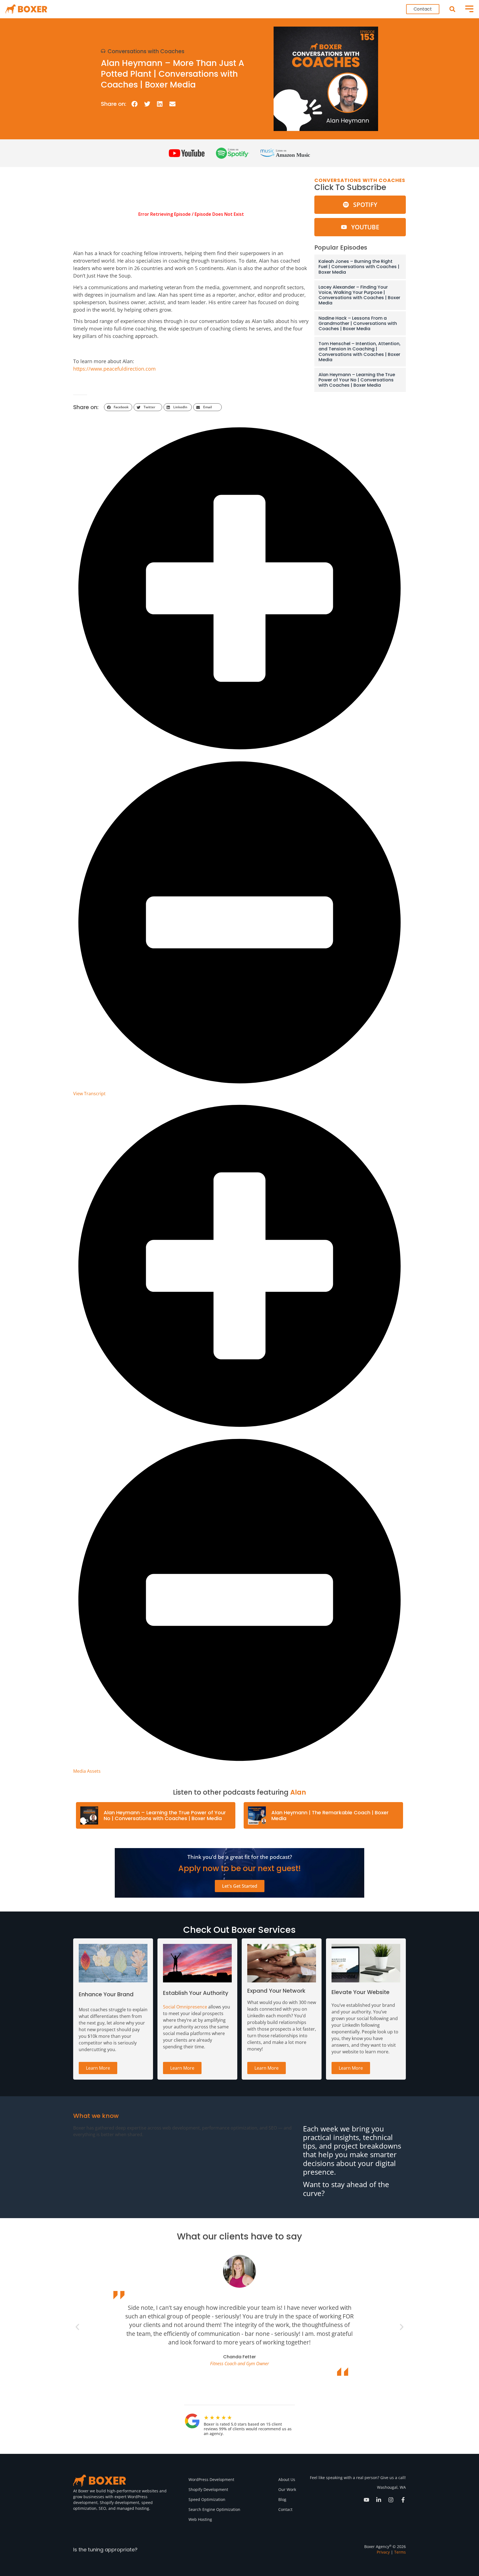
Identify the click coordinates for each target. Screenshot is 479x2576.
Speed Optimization (207, 2499)
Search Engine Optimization (214, 2509)
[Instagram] (391, 2500)
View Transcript (89, 1094)
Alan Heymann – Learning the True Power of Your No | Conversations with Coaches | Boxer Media (357, 380)
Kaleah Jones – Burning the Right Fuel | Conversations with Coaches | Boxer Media (359, 267)
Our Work (287, 2489)
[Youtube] (366, 2500)
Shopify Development (208, 2489)
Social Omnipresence (185, 2007)
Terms (400, 2552)
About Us (287, 2479)
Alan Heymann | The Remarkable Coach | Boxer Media (330, 1816)
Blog (282, 2499)
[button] (452, 9)
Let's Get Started (240, 1886)
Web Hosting (200, 2519)
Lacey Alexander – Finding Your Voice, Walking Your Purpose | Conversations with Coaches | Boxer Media (359, 295)
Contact (285, 2509)
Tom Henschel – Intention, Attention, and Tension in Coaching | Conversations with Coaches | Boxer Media (360, 352)
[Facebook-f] (403, 2500)
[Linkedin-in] (379, 2500)
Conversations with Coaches (146, 51)
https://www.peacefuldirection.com (114, 369)
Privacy (383, 2552)
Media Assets (87, 1771)
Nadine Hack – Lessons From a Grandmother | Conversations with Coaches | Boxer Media (358, 323)
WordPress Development (211, 2479)
